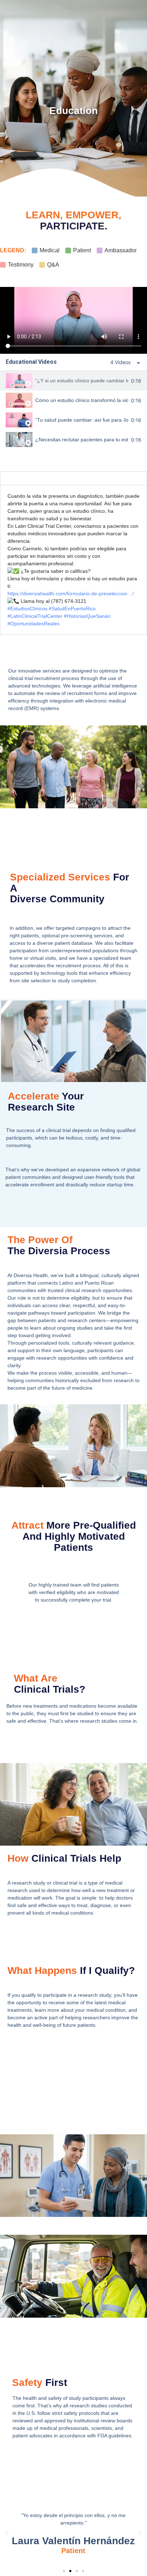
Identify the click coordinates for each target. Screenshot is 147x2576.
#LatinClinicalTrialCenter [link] (35, 616)
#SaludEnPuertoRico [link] (72, 609)
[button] (7, 2533)
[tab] (73, 381)
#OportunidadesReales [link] (34, 624)
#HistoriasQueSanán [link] (87, 616)
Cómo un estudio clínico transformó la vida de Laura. (82, 400)
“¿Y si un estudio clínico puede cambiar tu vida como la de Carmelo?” (82, 381)
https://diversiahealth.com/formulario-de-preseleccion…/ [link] (71, 594)
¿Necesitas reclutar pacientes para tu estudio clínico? (82, 440)
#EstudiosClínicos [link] (27, 609)
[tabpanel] (73, 320)
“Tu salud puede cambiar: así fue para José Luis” (82, 420)
